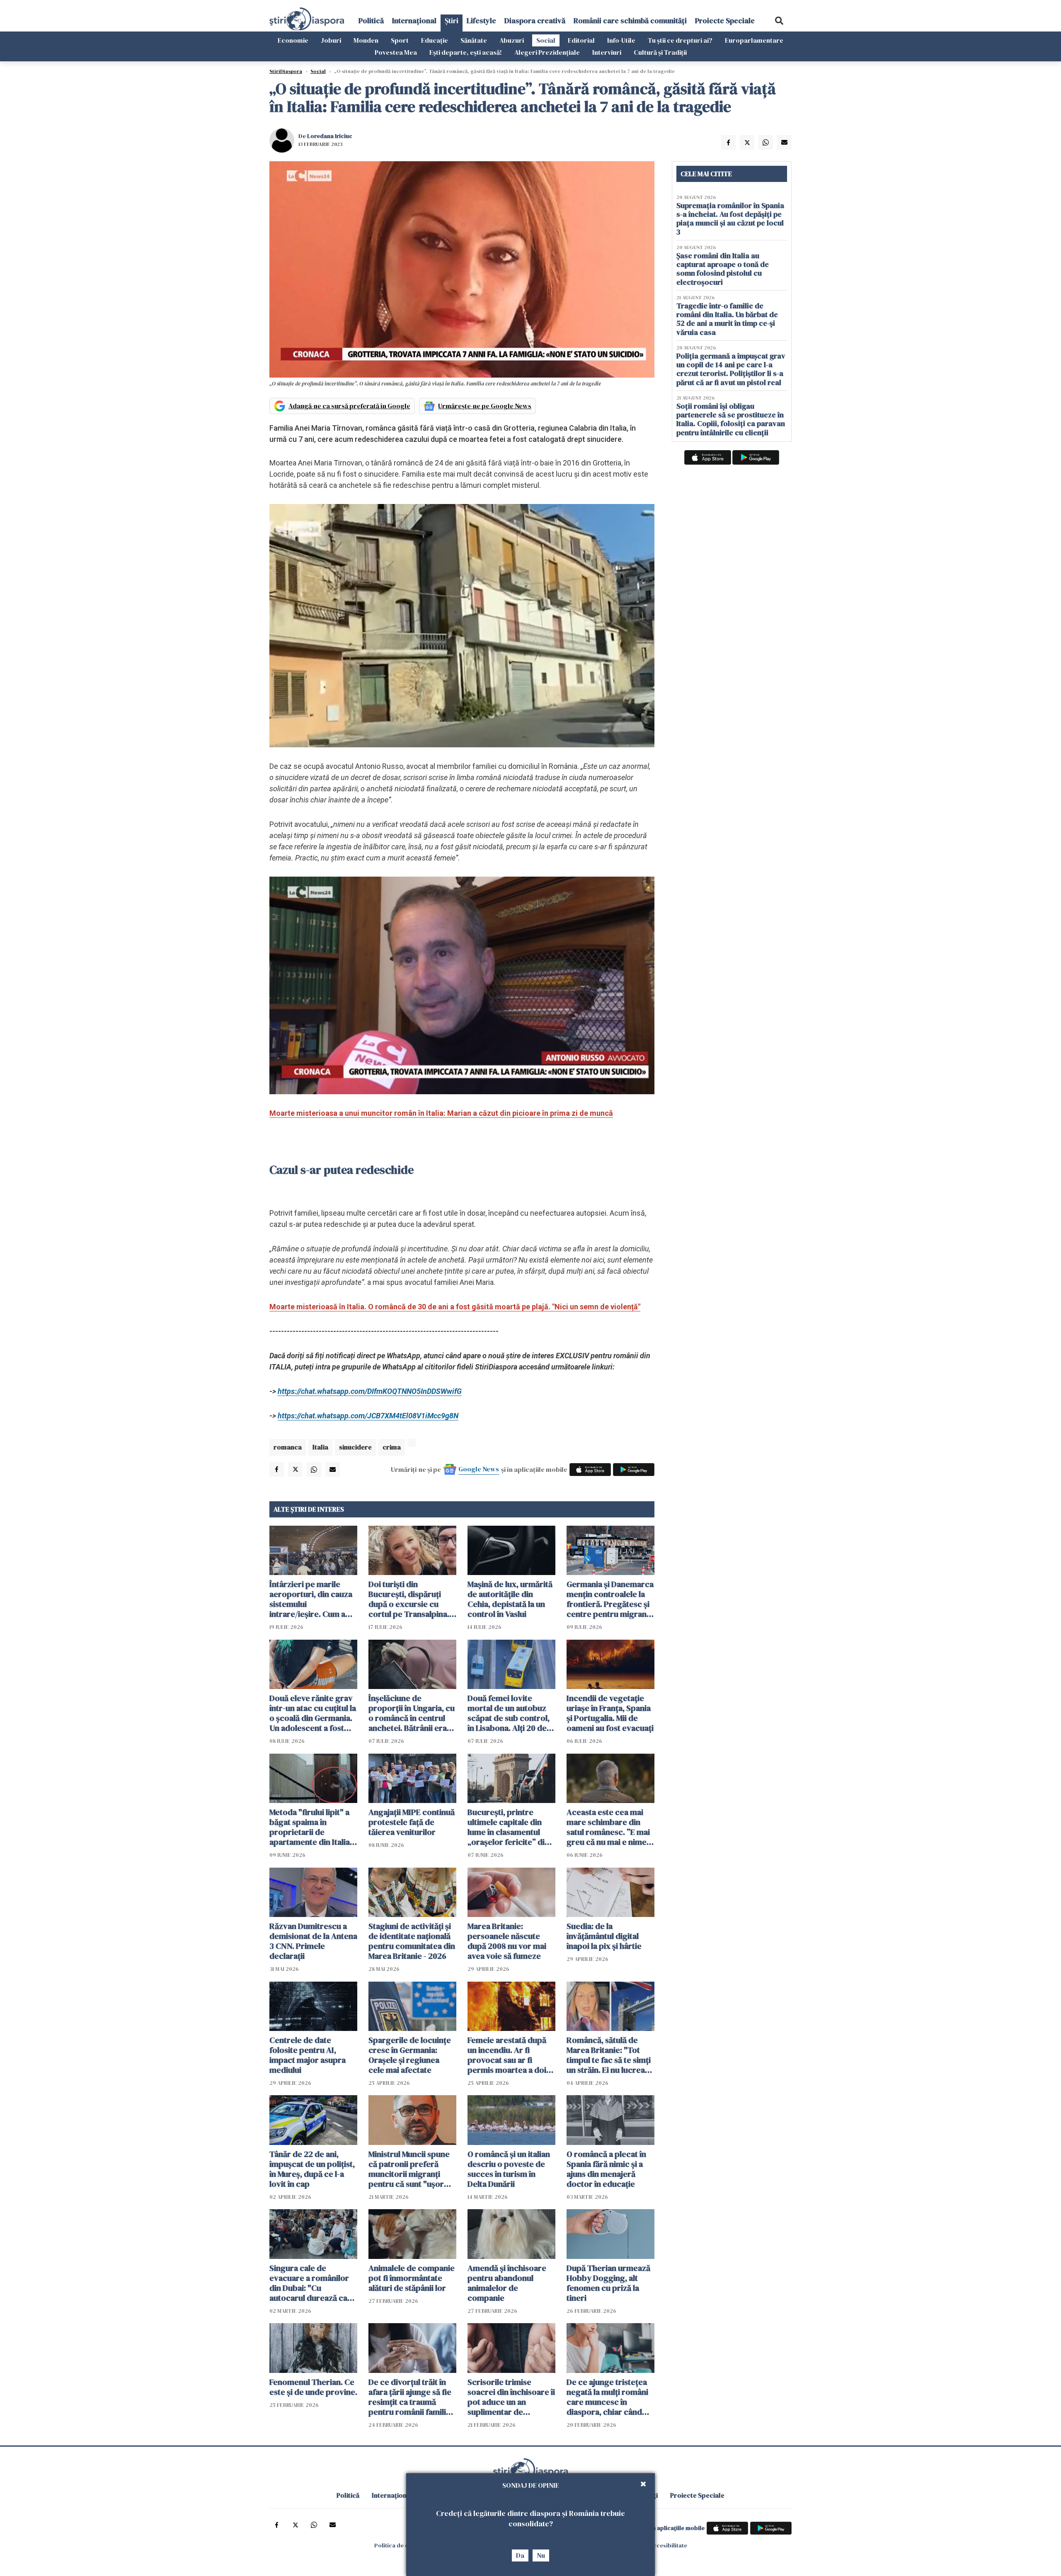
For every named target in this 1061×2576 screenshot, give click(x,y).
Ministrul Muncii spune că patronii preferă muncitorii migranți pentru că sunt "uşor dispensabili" (409, 2169)
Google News (479, 1469)
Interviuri (607, 52)
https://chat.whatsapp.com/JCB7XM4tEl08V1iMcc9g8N (368, 1416)
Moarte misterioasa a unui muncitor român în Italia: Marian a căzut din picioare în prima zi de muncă (441, 1113)
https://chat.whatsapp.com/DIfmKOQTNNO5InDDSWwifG (370, 1391)
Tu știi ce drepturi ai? (680, 40)
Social (546, 40)
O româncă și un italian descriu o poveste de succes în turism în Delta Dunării (509, 2169)
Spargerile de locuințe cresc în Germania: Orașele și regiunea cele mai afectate (410, 2055)
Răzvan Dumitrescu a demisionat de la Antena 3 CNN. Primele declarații (313, 1941)
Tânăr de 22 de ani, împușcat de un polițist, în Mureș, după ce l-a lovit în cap (312, 2169)
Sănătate (474, 40)
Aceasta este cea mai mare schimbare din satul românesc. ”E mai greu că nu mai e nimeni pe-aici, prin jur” (610, 1827)
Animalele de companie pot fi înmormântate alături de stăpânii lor (412, 2278)
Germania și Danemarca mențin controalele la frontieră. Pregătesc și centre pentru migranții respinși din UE (610, 1599)
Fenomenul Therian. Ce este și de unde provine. (313, 2387)
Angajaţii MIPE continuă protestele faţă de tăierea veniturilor (412, 1822)
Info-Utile (621, 40)
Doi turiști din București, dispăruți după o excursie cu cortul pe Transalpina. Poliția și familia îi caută (411, 1599)
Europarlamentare (754, 40)
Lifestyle (481, 21)
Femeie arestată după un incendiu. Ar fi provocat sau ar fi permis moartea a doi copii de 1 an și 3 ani (507, 2055)
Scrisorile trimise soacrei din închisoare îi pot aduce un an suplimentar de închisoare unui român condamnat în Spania (511, 2397)
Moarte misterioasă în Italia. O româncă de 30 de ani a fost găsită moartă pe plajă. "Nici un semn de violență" (455, 1307)
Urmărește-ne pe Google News (485, 406)
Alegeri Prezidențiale (547, 52)
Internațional (414, 21)
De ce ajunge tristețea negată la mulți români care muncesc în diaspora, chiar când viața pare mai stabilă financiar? (607, 2397)
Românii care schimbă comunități (630, 21)
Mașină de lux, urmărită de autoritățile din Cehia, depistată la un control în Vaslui (510, 1599)
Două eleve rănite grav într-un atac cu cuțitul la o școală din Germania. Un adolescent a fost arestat (313, 1713)
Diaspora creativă (535, 21)
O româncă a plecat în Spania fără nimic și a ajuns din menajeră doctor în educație (606, 2169)
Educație (435, 40)
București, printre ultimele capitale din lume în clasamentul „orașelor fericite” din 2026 (508, 1827)
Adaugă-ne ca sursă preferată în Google (349, 406)
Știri (452, 21)
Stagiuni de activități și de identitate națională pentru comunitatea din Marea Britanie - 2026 (412, 1941)
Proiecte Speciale (725, 21)
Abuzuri (512, 40)
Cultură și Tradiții (660, 52)
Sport (400, 40)
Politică (371, 21)
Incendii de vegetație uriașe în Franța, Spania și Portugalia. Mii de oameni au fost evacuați (610, 1713)
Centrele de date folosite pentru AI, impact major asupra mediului (308, 2055)
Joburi (331, 40)
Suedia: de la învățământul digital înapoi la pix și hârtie (604, 1936)
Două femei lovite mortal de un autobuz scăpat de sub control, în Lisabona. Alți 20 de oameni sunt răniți (509, 1713)
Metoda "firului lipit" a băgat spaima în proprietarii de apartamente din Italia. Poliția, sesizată (311, 1827)
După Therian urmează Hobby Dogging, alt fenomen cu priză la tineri (608, 2283)
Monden (366, 40)
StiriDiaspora (286, 71)
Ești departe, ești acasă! (466, 52)
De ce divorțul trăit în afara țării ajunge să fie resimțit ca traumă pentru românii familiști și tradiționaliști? (412, 2397)
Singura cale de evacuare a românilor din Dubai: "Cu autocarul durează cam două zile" (312, 2283)
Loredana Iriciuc (330, 136)
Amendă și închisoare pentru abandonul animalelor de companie (507, 2283)
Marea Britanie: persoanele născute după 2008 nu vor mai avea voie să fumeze (507, 1941)
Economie (293, 40)
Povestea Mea (396, 52)
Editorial (581, 40)
